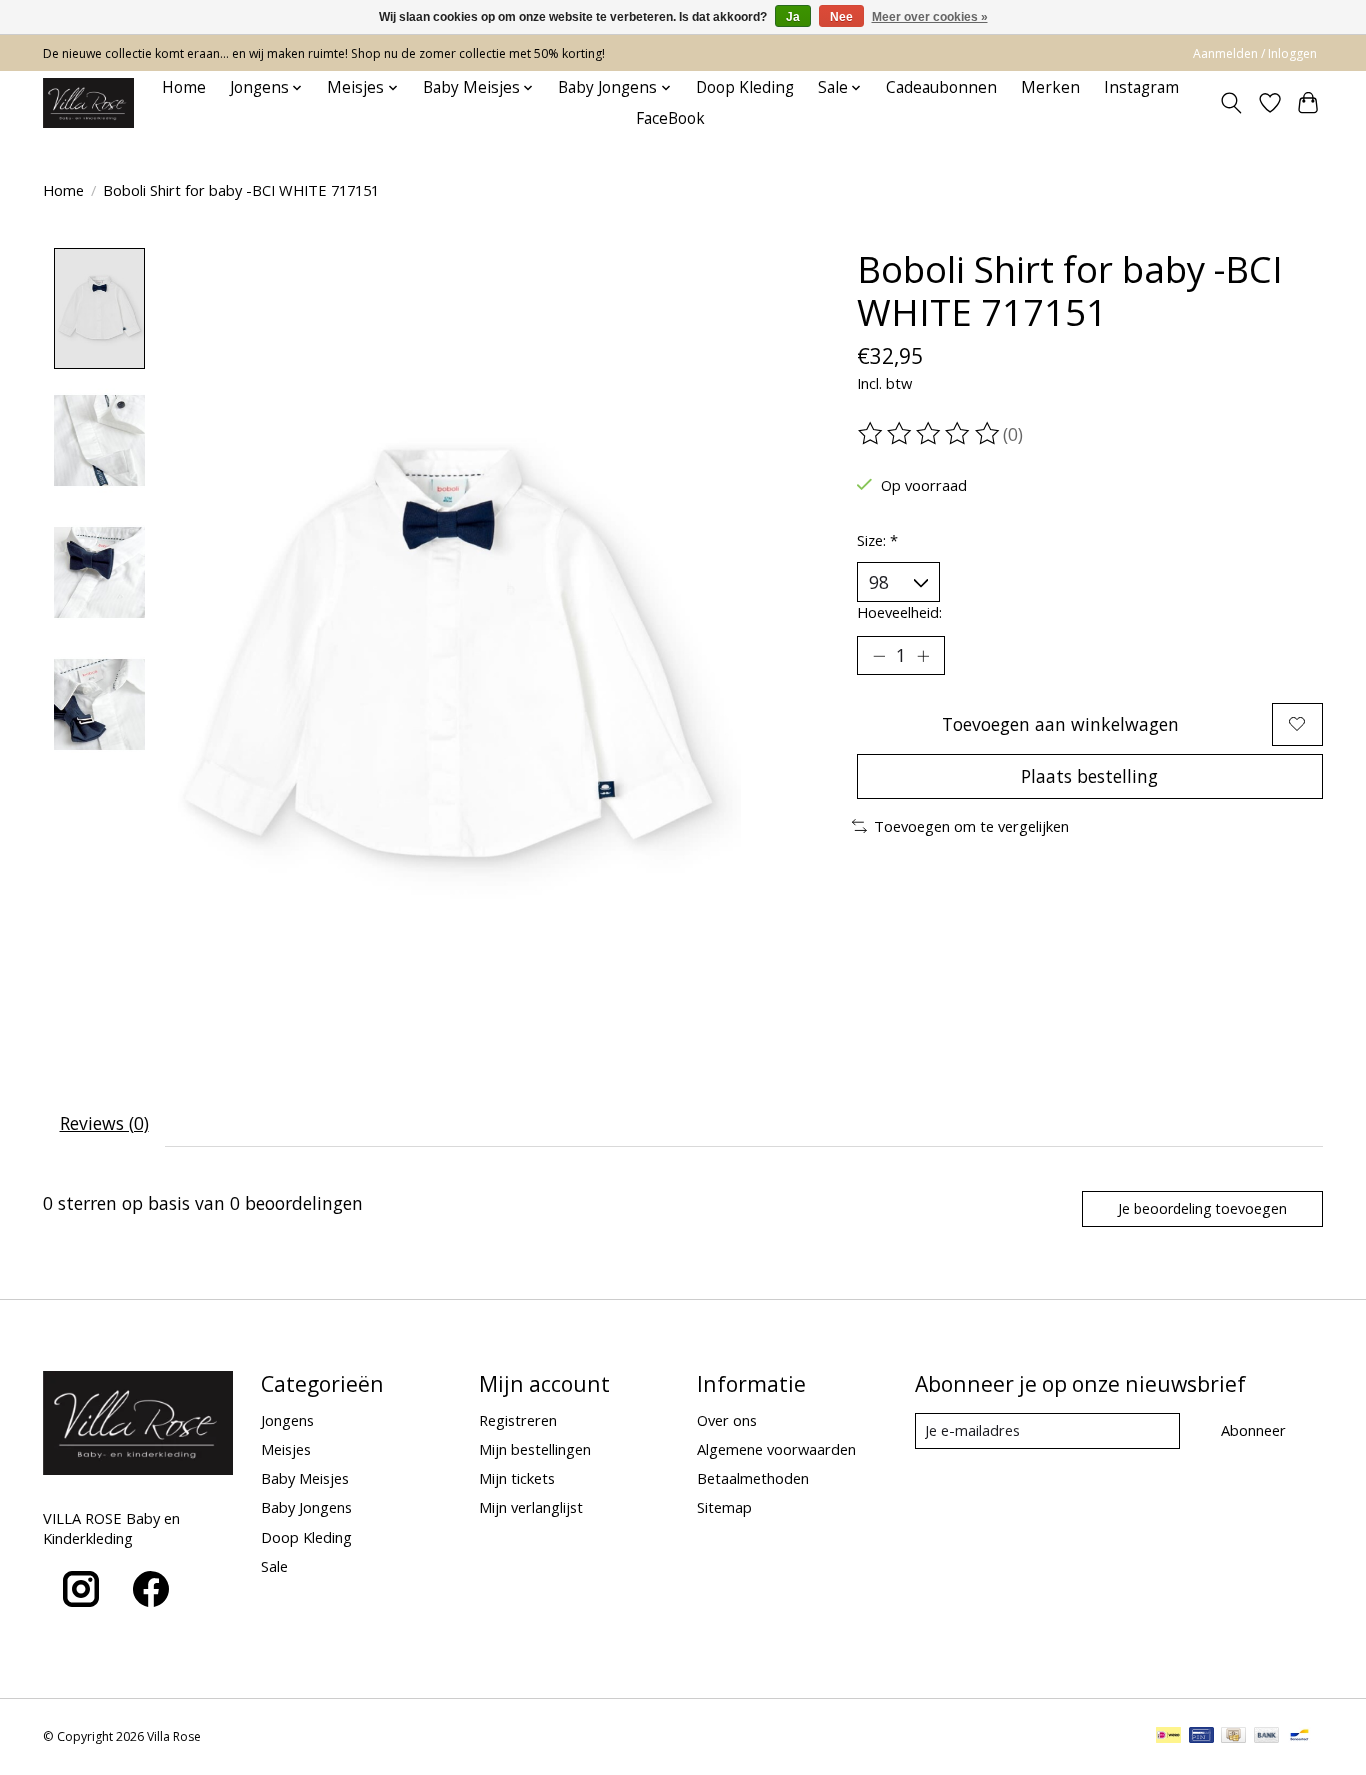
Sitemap (724, 1507)
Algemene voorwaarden (776, 1449)
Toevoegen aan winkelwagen (1060, 724)
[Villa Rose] (88, 103)
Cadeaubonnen (941, 87)
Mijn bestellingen (535, 1449)
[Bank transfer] (1267, 1737)
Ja (793, 17)
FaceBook (670, 118)
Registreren (518, 1420)
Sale (274, 1566)
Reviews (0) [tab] (104, 1123)
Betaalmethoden (753, 1478)
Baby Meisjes (305, 1478)
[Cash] (1233, 1737)
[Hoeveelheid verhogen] (923, 656)
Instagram (1141, 87)
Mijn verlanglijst (531, 1507)
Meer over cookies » (930, 17)
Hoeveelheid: (899, 612)
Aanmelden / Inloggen (1255, 53)
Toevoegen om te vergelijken (971, 826)
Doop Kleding (745, 87)
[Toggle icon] (1231, 103)
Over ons (727, 1420)
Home (184, 87)
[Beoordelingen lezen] (930, 434)
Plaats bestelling (1089, 776)
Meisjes (286, 1449)
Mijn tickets (517, 1478)
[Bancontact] (1299, 1737)
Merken (1050, 87)
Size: (877, 540)
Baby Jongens (306, 1507)
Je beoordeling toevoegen (1202, 1208)
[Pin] (1201, 1737)
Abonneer (1253, 1430)
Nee (841, 17)
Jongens (287, 1420)
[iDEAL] (1168, 1737)
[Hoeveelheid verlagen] (879, 656)
